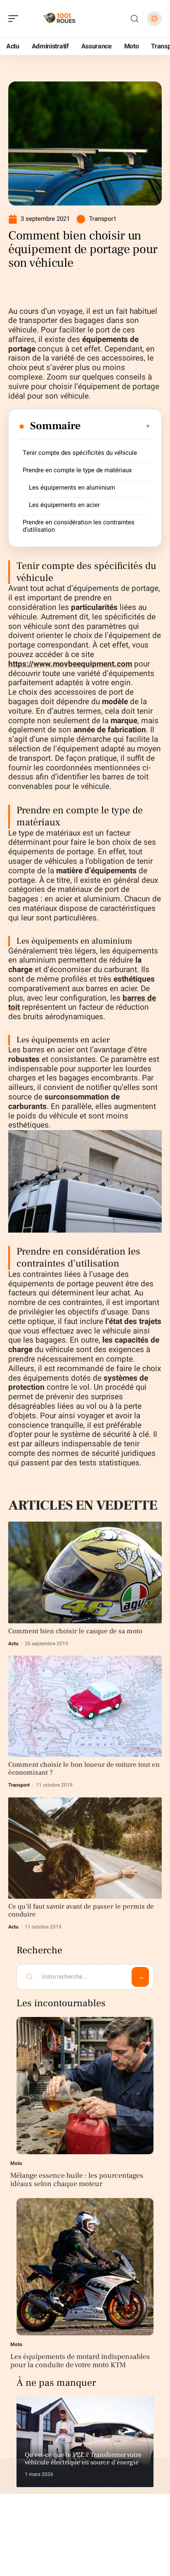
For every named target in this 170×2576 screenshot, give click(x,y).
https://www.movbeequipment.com (70, 664)
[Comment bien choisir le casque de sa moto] (85, 1572)
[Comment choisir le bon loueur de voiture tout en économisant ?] (85, 1706)
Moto (16, 2163)
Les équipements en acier (64, 505)
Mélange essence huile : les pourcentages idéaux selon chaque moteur (77, 2180)
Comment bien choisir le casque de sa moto (75, 1631)
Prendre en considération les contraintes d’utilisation (79, 526)
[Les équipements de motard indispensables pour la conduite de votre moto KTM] (85, 2267)
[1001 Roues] (59, 19)
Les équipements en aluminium (72, 487)
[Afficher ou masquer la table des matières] (116, 426)
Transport (102, 219)
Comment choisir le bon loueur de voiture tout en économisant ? (84, 1769)
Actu (13, 1644)
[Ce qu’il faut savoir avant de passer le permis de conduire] (85, 1848)
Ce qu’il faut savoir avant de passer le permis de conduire (81, 1910)
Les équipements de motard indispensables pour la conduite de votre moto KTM (80, 2361)
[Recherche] (135, 19)
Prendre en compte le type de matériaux (77, 470)
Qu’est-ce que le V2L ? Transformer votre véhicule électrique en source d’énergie (83, 2459)
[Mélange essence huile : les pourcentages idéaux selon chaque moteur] (85, 2086)
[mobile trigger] (15, 19)
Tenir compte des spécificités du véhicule (80, 453)
